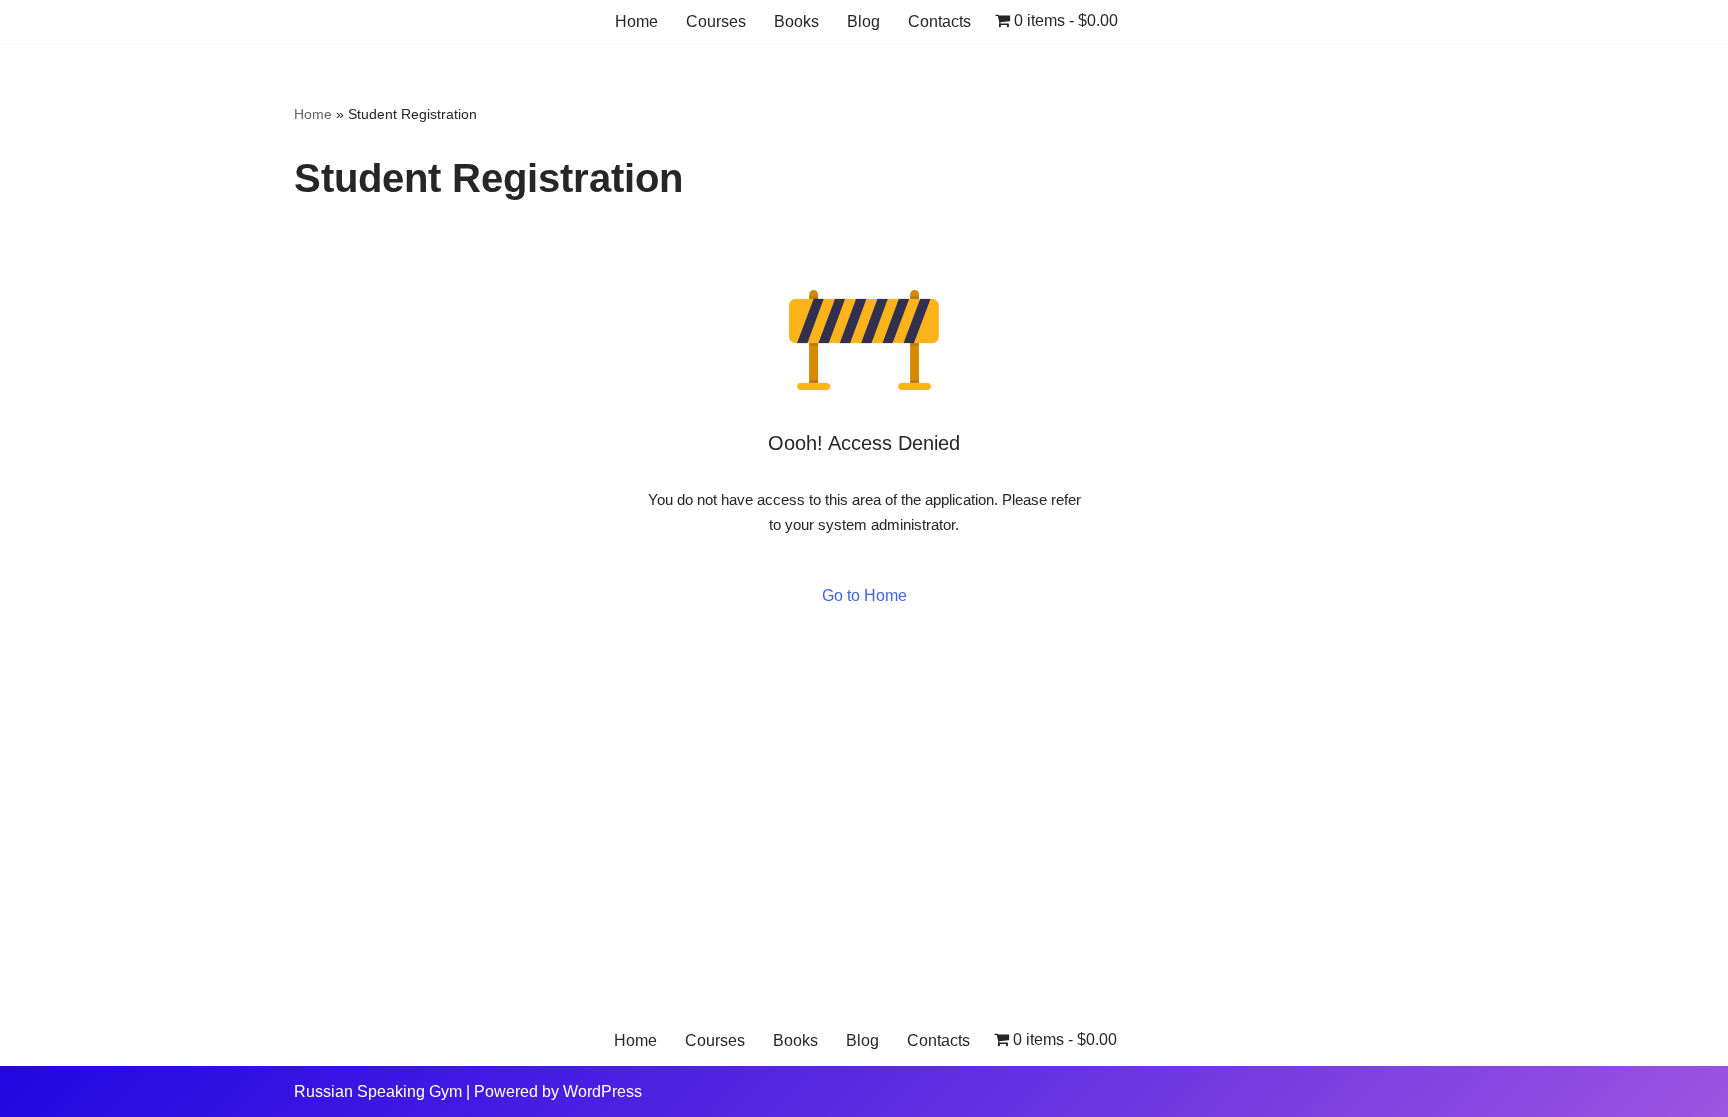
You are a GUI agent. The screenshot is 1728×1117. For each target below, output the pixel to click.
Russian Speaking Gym (378, 1091)
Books (796, 21)
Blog (863, 21)
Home (636, 21)
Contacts (939, 21)
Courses (716, 21)
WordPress (602, 1091)
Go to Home (864, 595)
